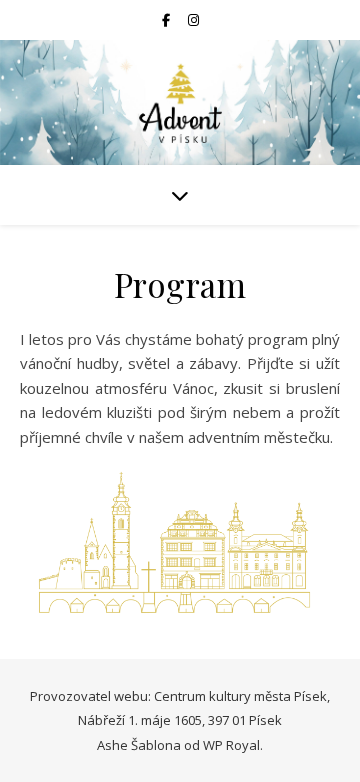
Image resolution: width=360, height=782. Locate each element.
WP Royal (231, 745)
